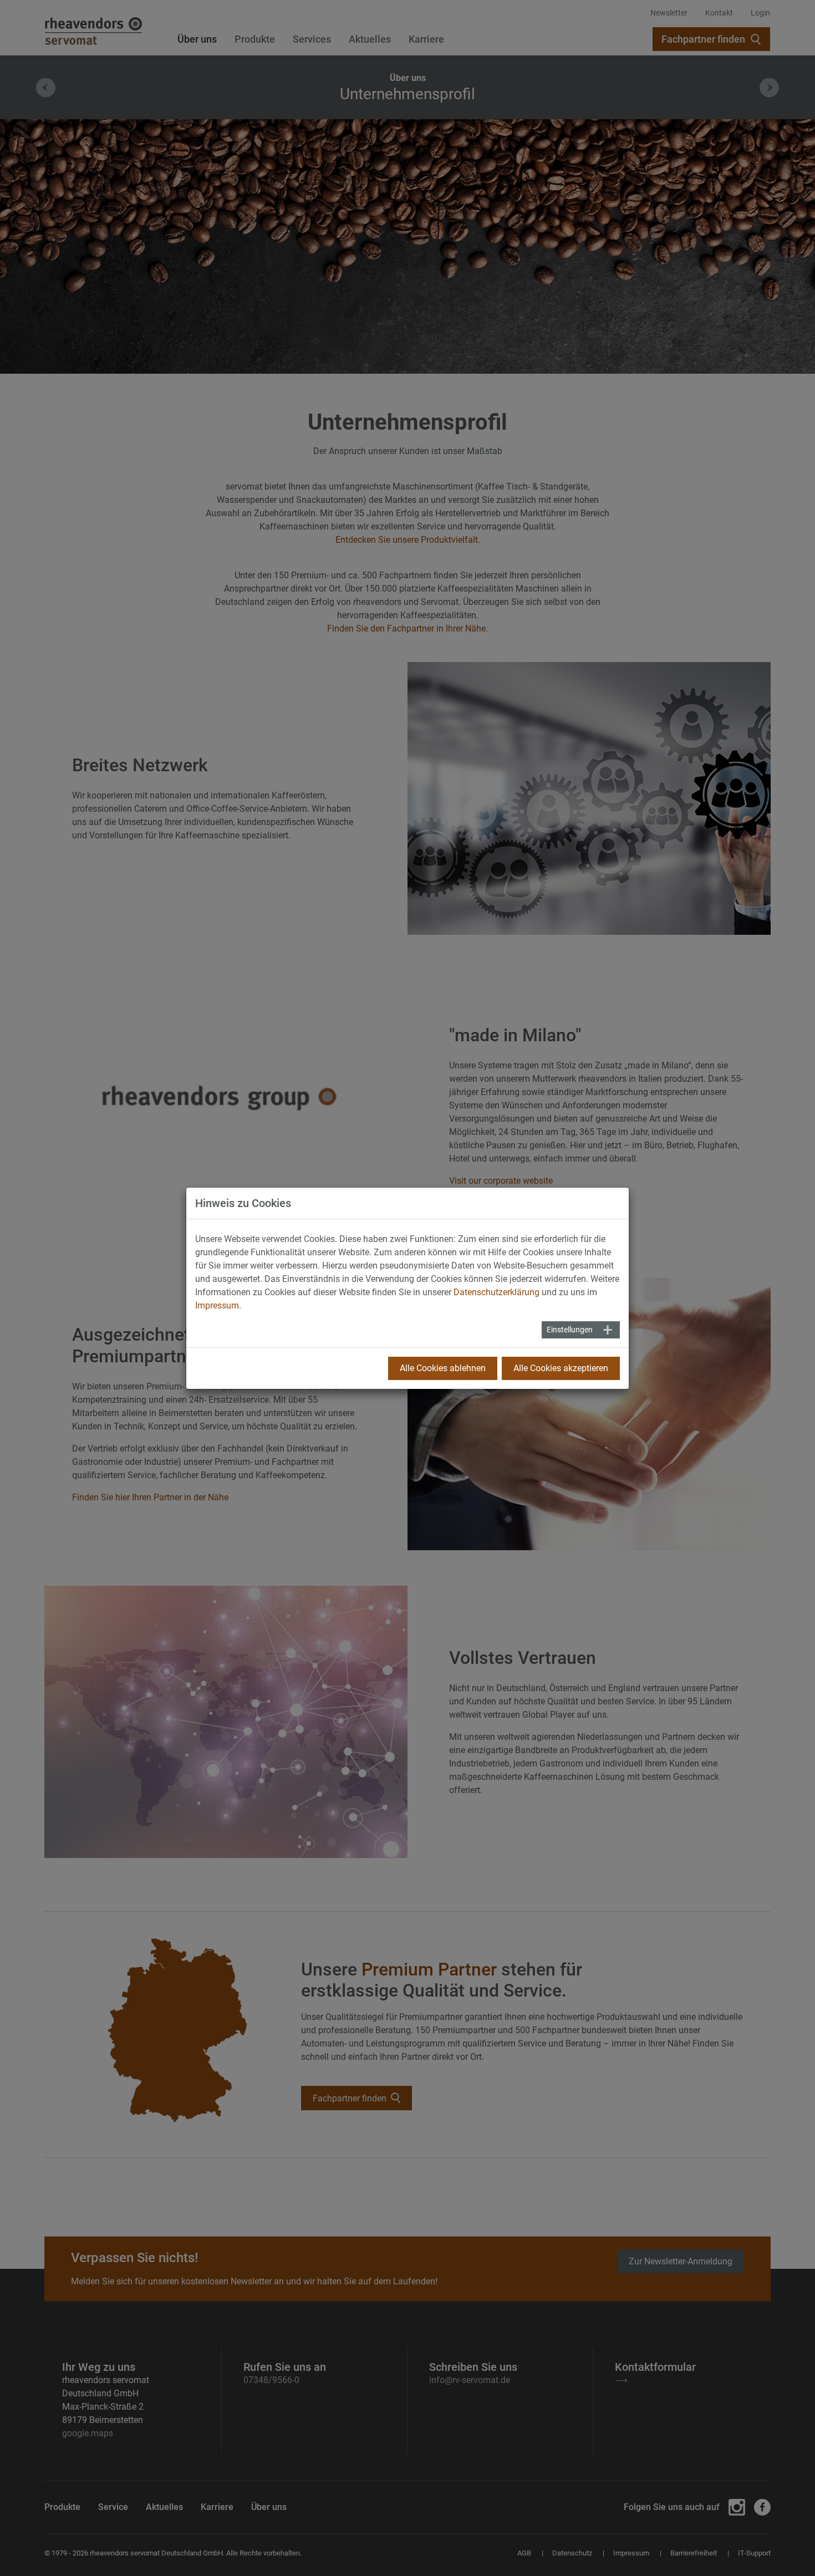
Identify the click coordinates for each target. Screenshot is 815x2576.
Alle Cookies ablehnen (443, 1368)
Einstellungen (570, 1330)
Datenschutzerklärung (496, 1292)
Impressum (217, 1305)
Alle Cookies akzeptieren (561, 1368)
